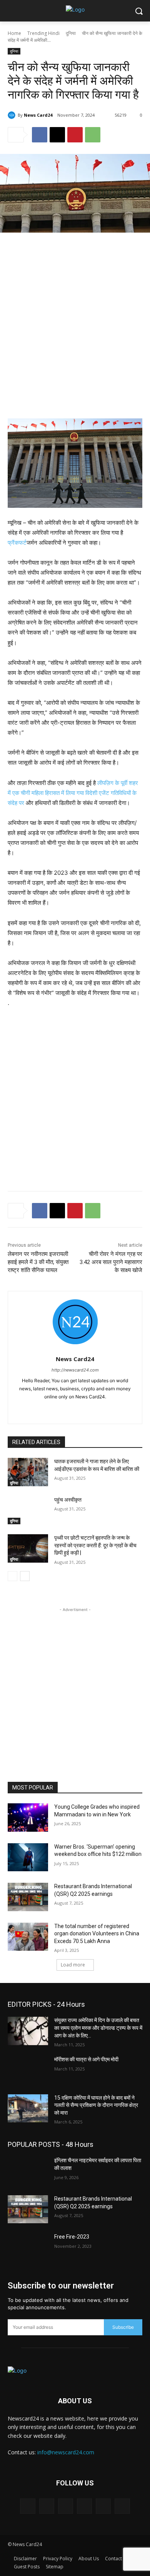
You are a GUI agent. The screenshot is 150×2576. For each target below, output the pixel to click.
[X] (57, 135)
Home (14, 33)
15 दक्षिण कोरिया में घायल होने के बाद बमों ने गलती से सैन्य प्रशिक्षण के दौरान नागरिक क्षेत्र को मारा (96, 2105)
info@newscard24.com (66, 2452)
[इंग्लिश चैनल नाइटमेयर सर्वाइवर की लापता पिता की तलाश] (28, 2171)
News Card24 (38, 115)
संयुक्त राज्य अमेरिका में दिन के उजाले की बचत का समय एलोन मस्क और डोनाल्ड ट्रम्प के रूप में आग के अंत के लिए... (98, 2028)
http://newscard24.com (75, 1370)
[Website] (122, 2506)
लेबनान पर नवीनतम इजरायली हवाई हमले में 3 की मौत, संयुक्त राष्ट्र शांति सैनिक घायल (38, 1262)
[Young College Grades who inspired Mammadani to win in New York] (28, 1818)
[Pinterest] (75, 135)
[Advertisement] (75, 317)
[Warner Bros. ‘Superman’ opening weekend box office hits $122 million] (28, 1857)
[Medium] (66, 2506)
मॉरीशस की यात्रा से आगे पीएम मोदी (86, 2059)
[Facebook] (40, 135)
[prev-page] (12, 1576)
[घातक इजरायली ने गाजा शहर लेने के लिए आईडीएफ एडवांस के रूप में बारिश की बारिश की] (28, 1472)
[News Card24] (13, 115)
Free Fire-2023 (72, 2237)
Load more (73, 1965)
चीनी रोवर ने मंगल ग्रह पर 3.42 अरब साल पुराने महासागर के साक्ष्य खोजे (111, 1262)
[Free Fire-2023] (28, 2247)
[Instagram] (68, 1409)
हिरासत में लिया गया (65, 793)
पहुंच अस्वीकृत (68, 1500)
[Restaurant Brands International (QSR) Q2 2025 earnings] (28, 1897)
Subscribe (123, 2327)
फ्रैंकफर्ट (17, 543)
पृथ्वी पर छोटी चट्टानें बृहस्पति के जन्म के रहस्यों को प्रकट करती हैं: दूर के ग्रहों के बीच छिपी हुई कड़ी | (95, 1545)
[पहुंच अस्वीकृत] (28, 1510)
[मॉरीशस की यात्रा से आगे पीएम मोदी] (28, 2070)
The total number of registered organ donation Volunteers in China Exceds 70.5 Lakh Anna (97, 1934)
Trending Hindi (43, 33)
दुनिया (71, 33)
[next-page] (25, 1576)
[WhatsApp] (93, 135)
